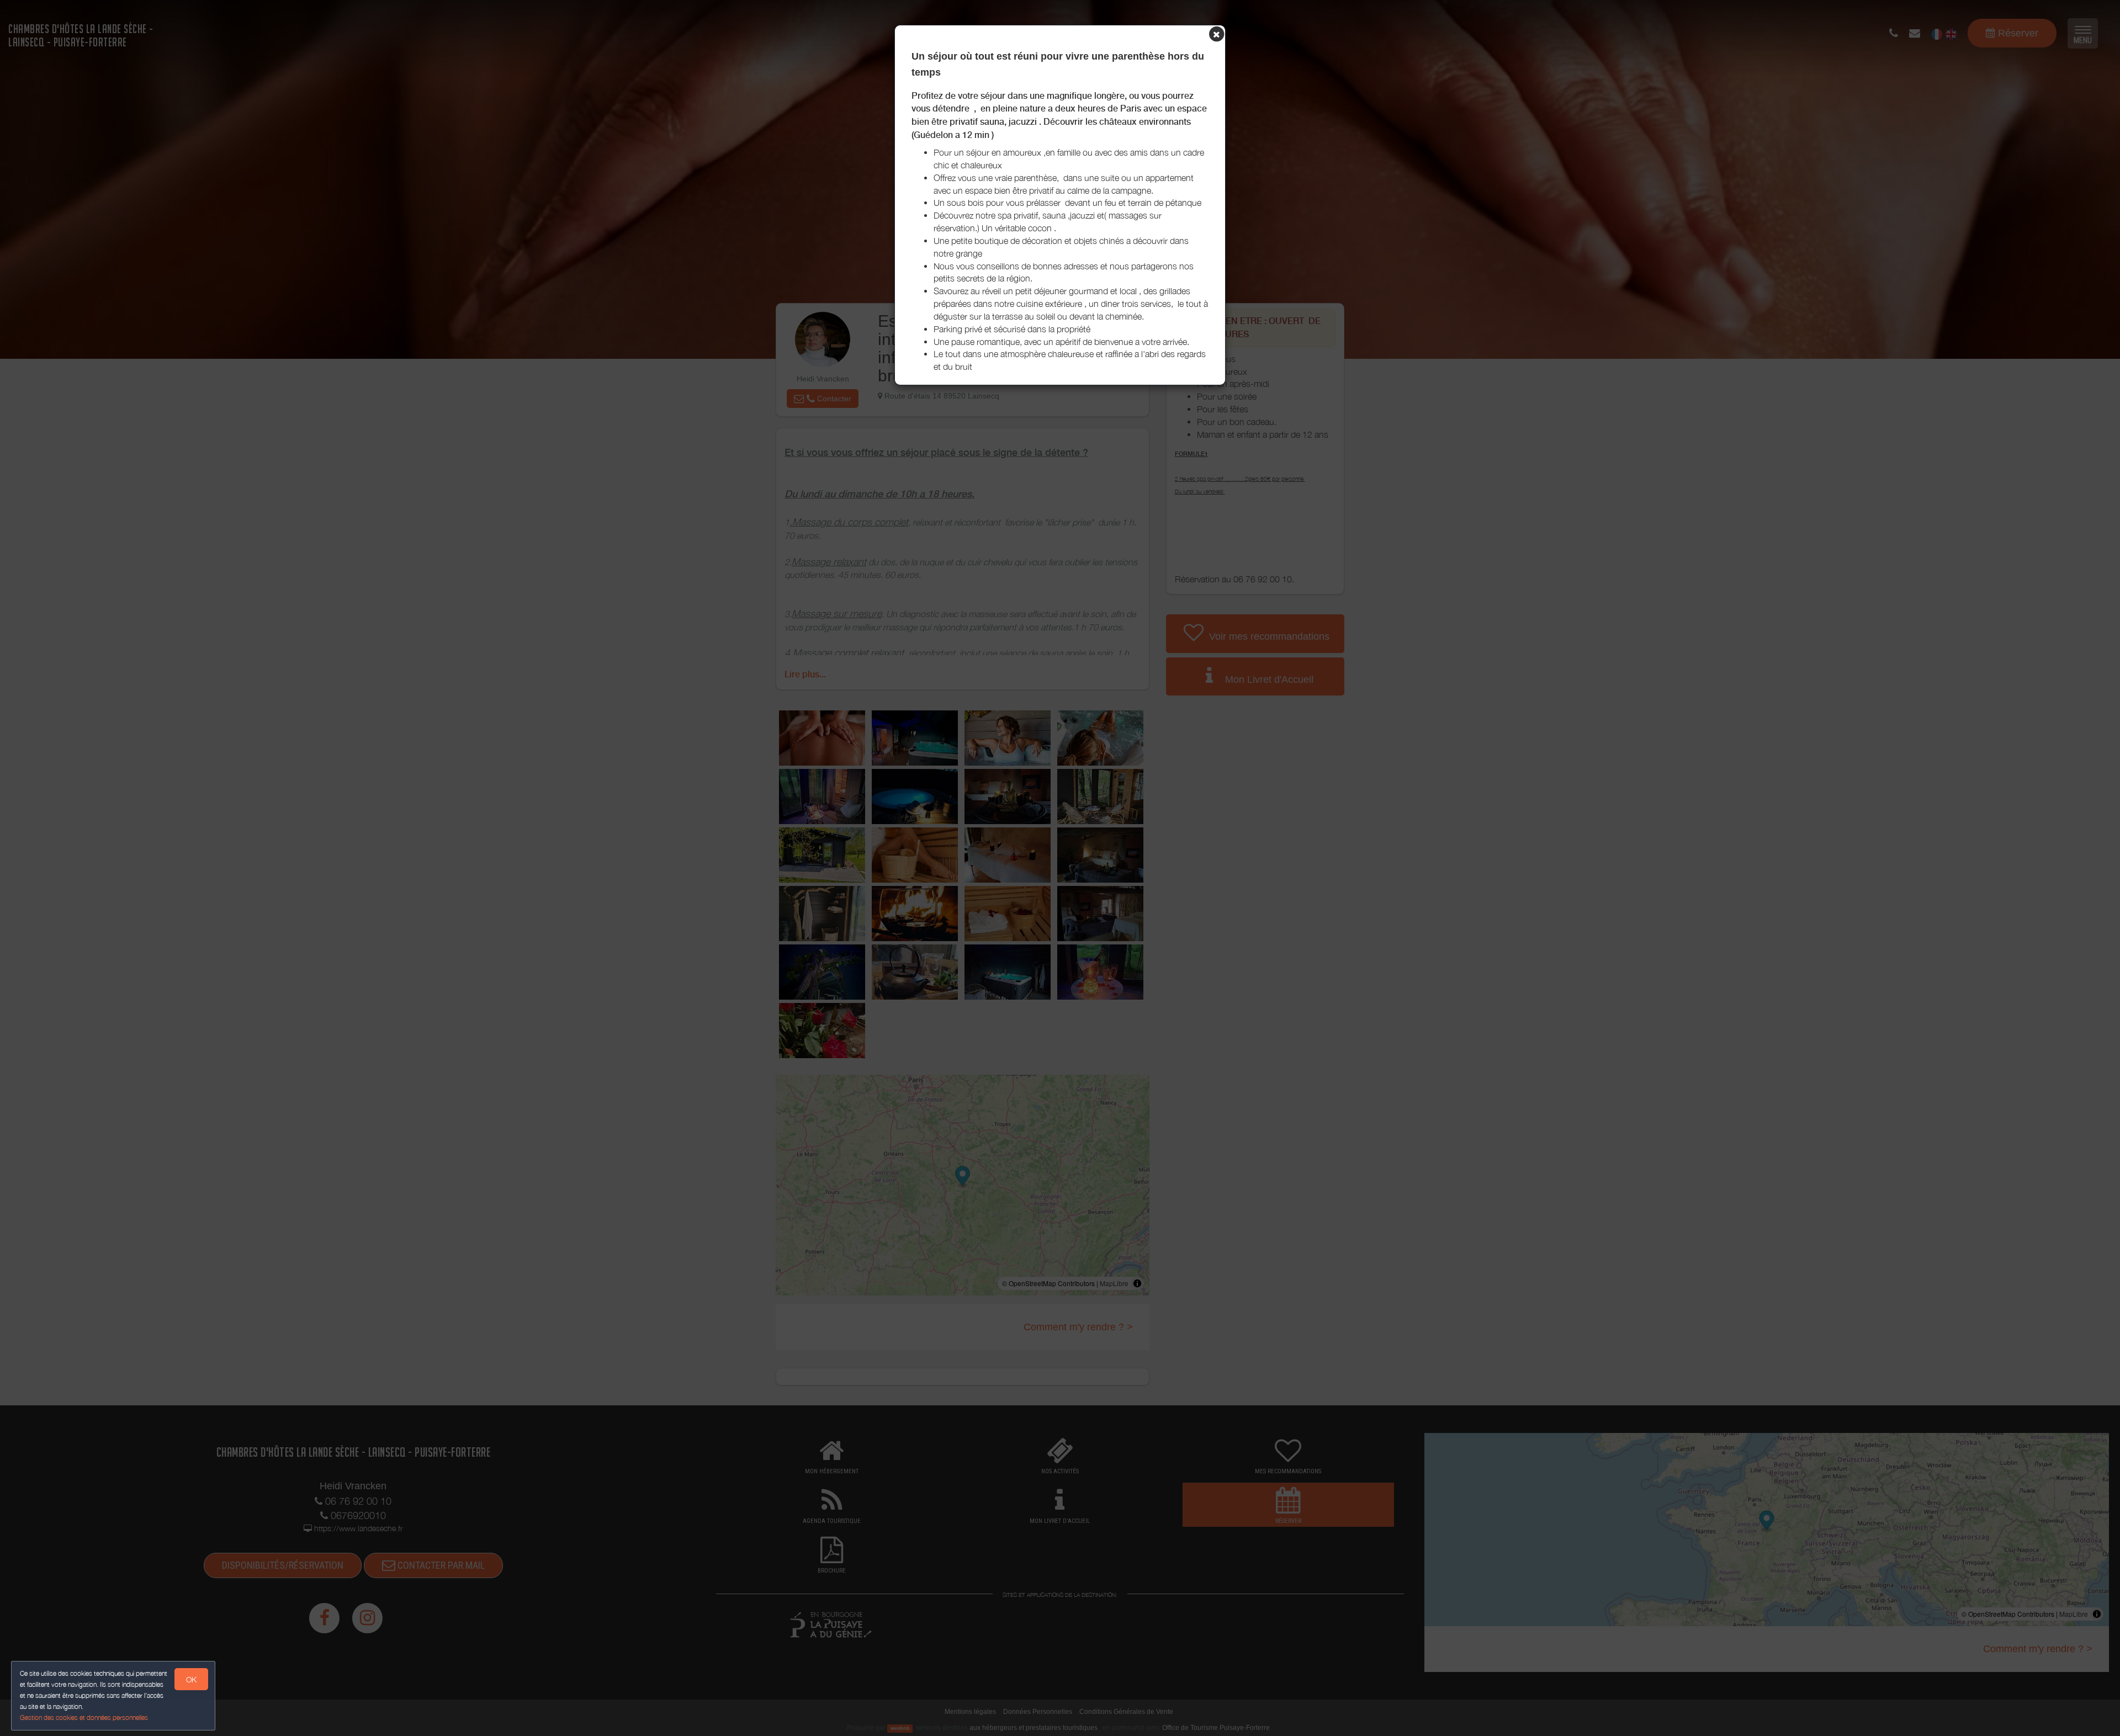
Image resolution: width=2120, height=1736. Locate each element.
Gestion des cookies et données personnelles (84, 1718)
